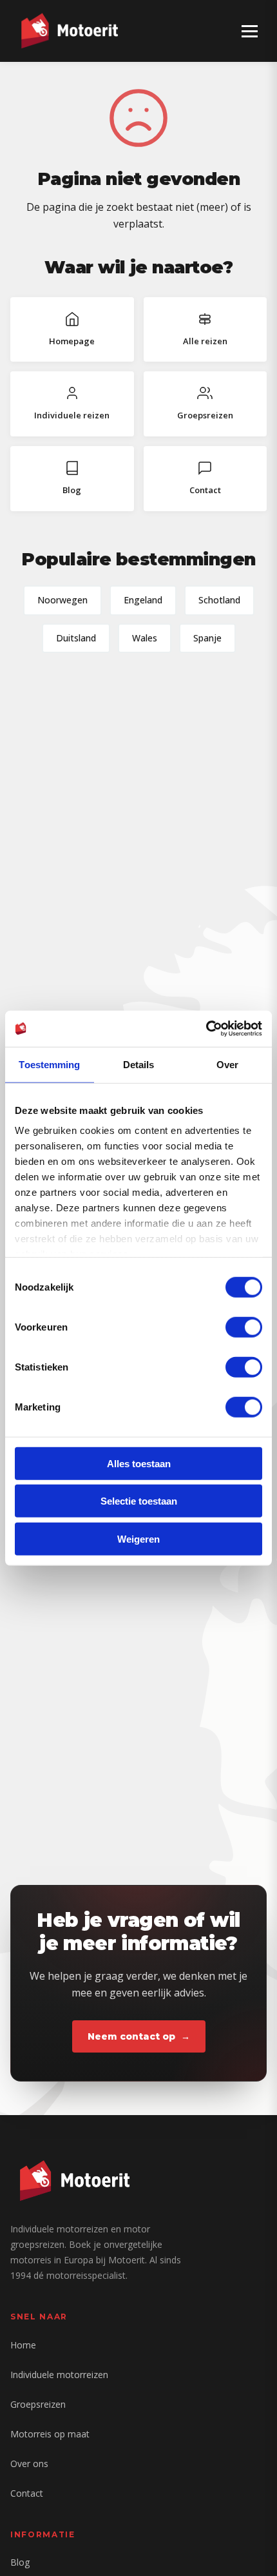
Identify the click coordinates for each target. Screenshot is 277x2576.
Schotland (219, 600)
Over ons (29, 2464)
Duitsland (76, 638)
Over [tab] (227, 1064)
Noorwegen (62, 600)
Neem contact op (131, 2036)
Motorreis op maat (50, 2434)
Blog (20, 2562)
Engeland (143, 600)
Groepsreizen (38, 2404)
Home (23, 2345)
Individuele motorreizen (59, 2375)
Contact (27, 2493)
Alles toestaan (139, 1463)
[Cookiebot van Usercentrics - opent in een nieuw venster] (206, 1029)
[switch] (244, 1327)
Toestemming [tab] (49, 1064)
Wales (145, 638)
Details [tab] (139, 1064)
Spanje (207, 638)
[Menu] (250, 31)
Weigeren (138, 1538)
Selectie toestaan (139, 1501)
